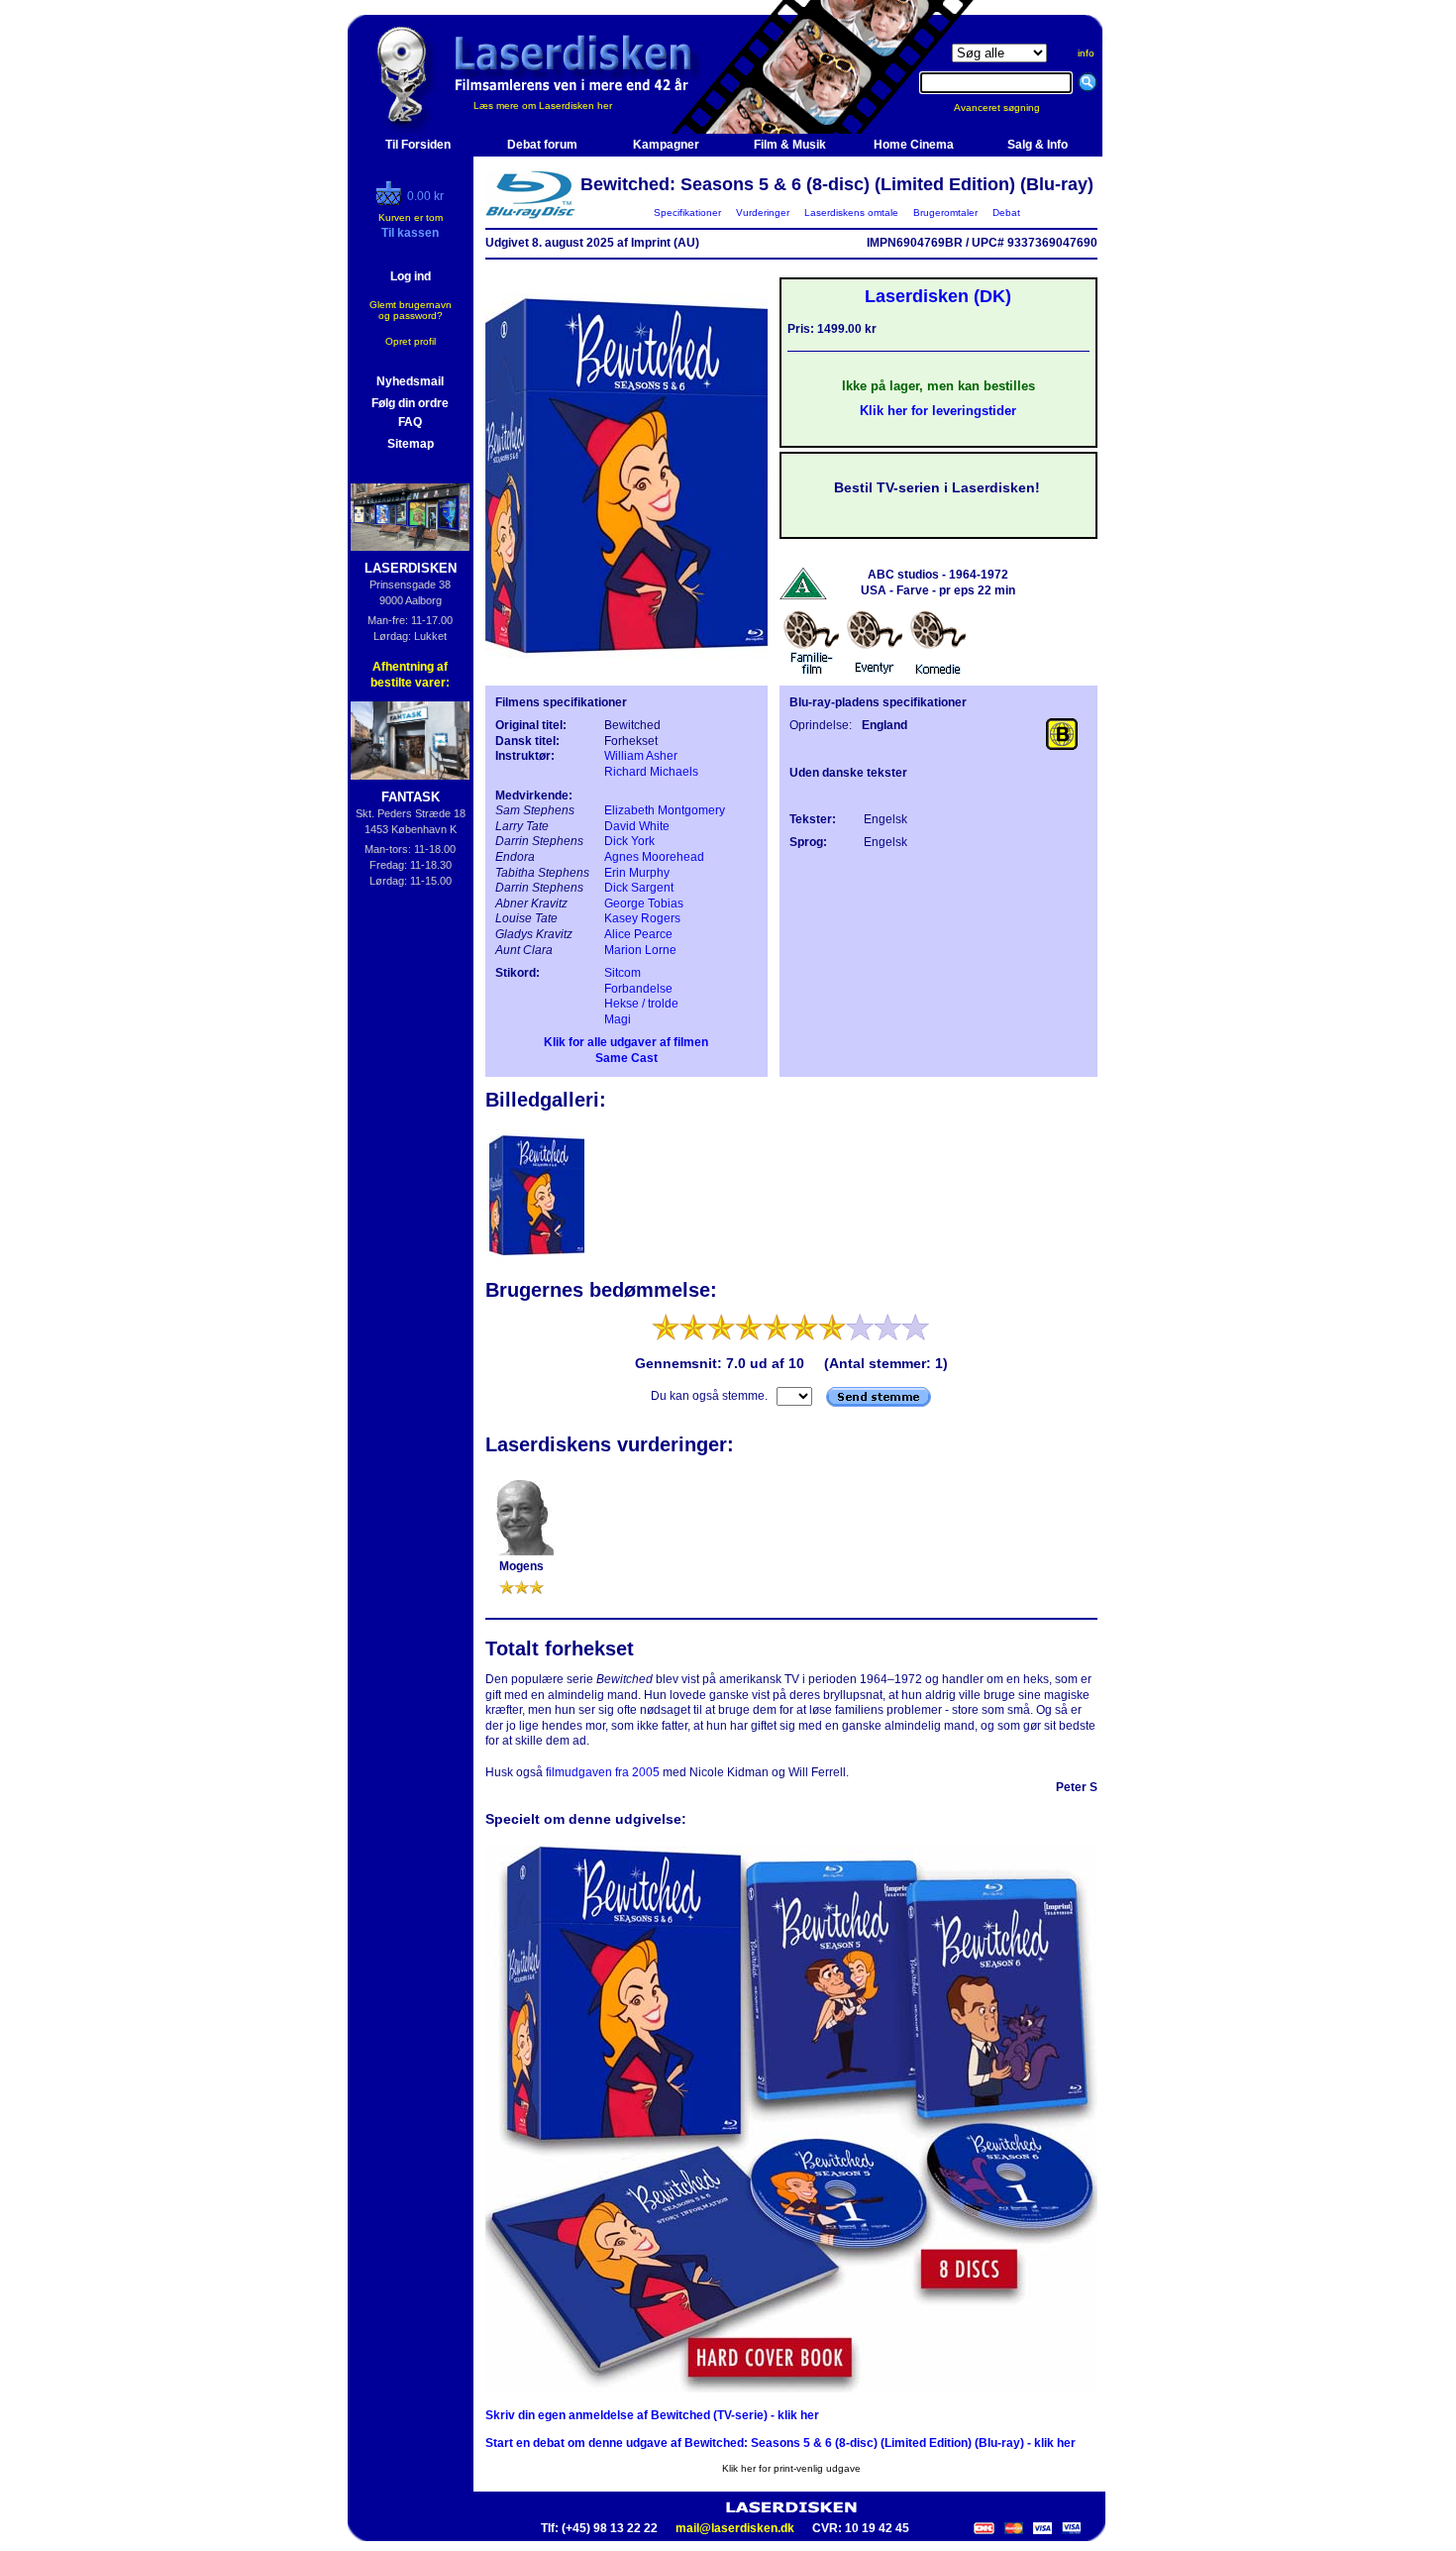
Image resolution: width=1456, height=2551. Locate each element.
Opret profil (411, 341)
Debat (1006, 213)
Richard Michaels (651, 772)
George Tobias (644, 903)
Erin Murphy (637, 873)
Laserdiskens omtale (851, 213)
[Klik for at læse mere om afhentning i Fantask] (411, 741)
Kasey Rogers (642, 918)
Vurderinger (763, 213)
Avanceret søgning (1009, 107)
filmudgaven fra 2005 (603, 1772)
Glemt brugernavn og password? (411, 310)
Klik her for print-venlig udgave (791, 2468)
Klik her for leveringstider (938, 411)
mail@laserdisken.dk (735, 2528)
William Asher (641, 756)
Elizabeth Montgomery (665, 810)
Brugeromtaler (945, 213)
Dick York (629, 841)
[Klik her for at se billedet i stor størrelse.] (537, 1260)
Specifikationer (687, 213)
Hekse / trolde (641, 1004)
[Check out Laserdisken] (391, 201)
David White (637, 826)
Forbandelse (638, 989)
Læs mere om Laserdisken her (543, 106)
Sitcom (623, 973)
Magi (618, 1019)
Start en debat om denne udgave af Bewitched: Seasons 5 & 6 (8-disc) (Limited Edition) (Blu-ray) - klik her (780, 2443)
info (1086, 53)
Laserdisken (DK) (938, 296)
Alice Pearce (638, 934)
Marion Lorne (640, 950)
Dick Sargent (639, 888)
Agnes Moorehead (654, 857)
